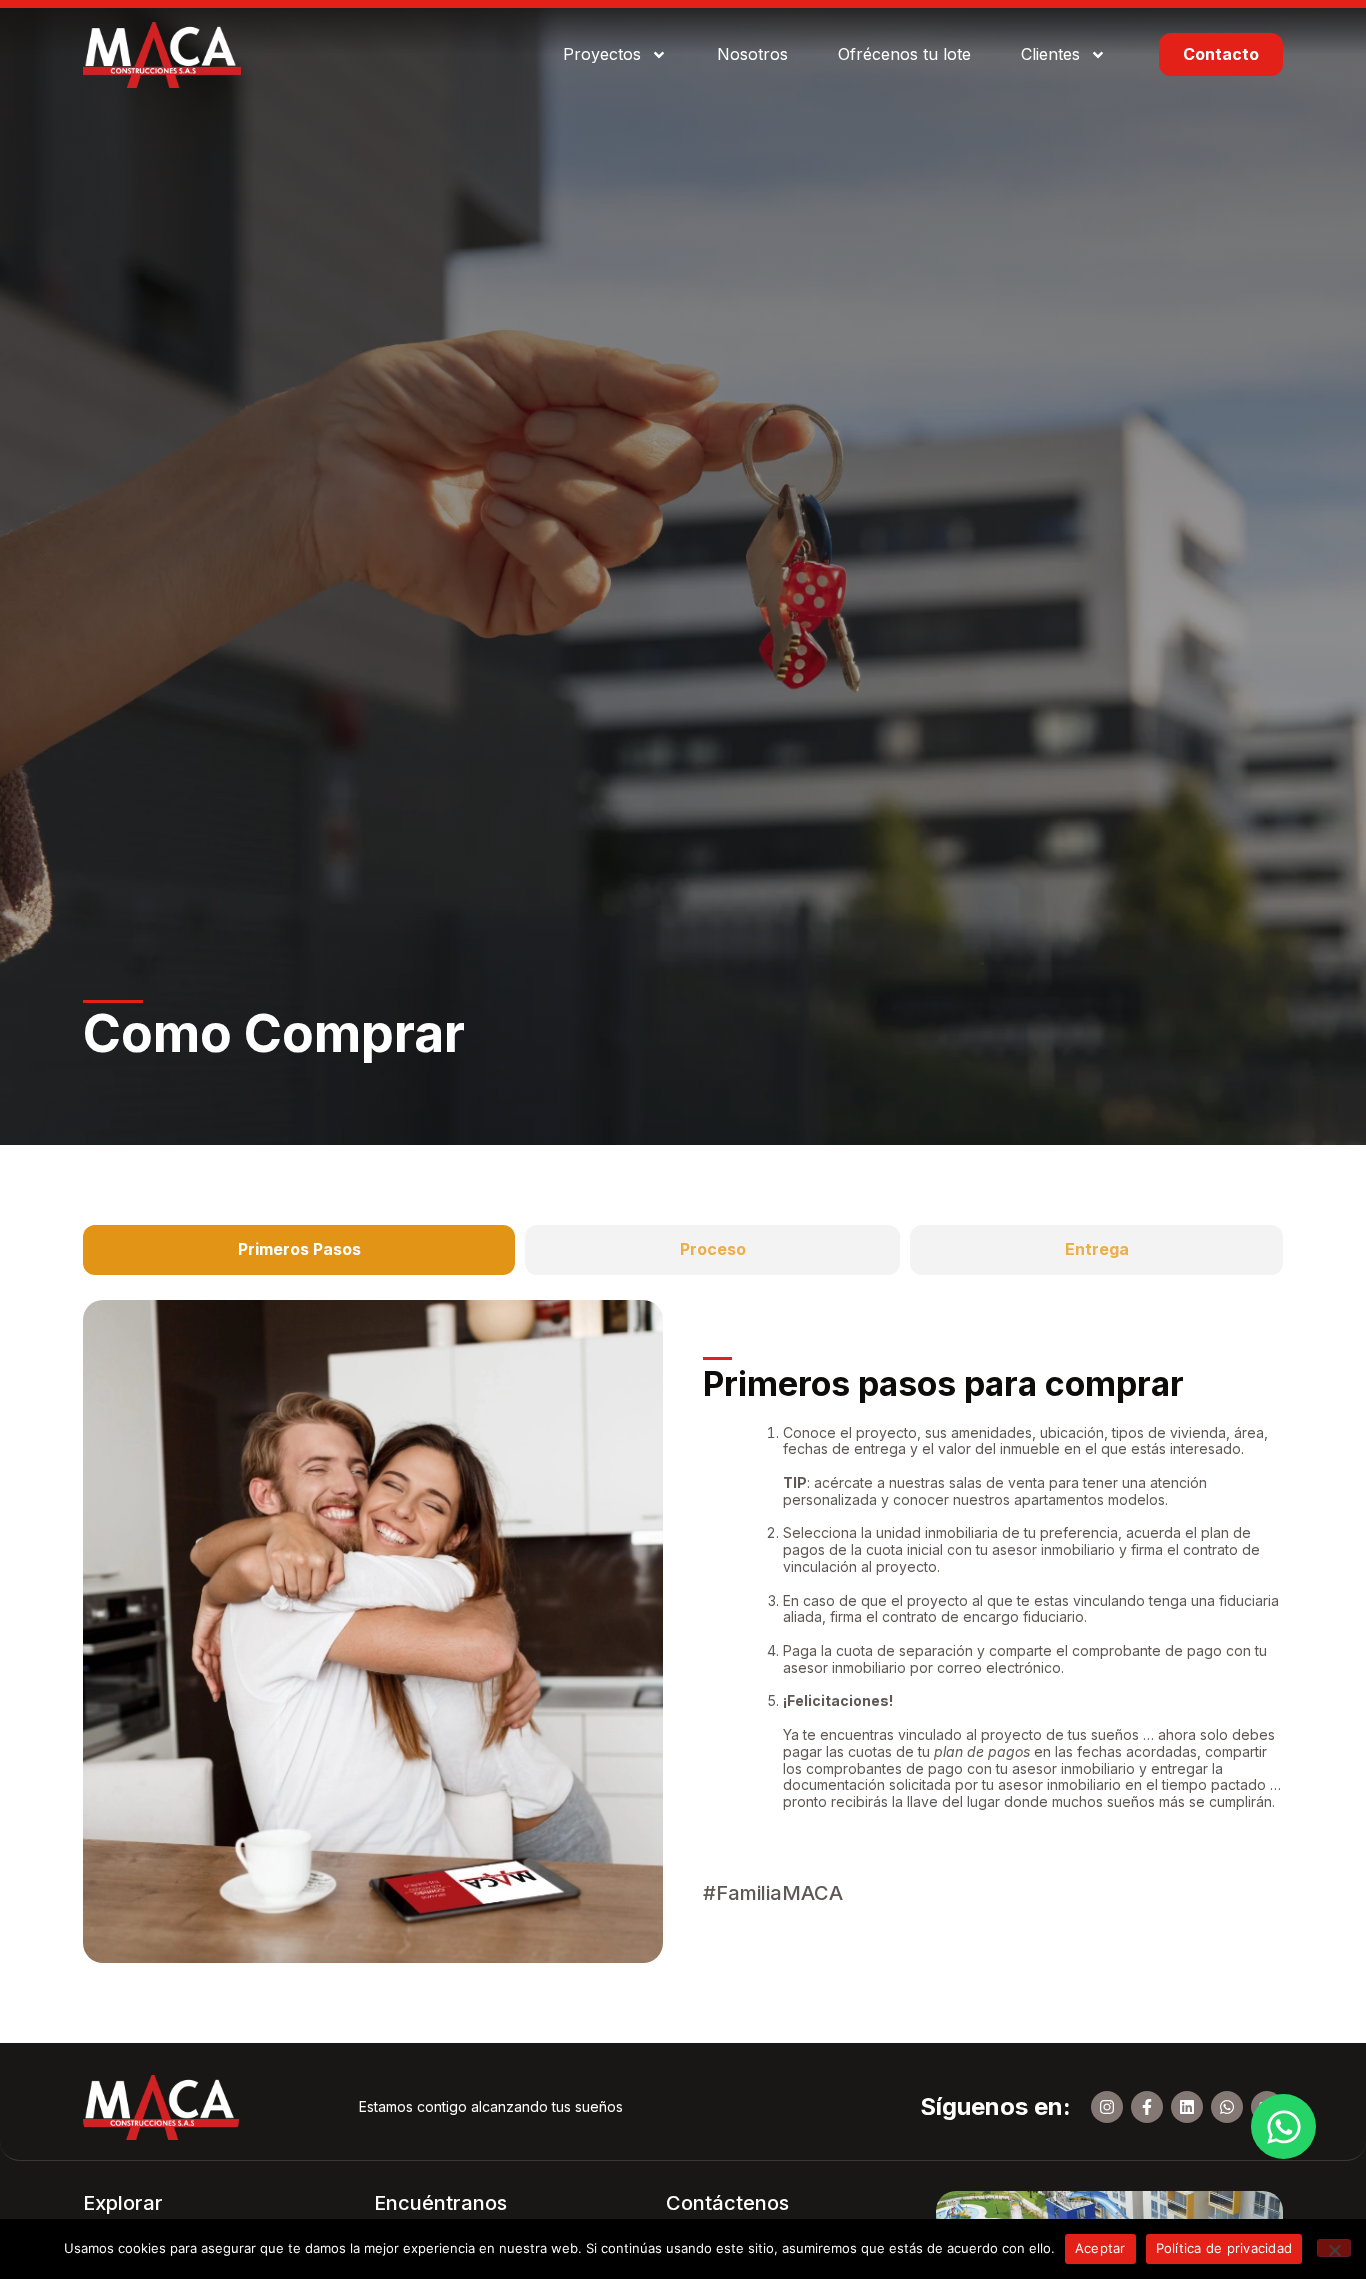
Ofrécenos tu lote (904, 54)
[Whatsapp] (1227, 2107)
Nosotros (752, 54)
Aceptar (1100, 2248)
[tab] (299, 1249)
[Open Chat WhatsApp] (1283, 2126)
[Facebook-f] (1147, 2107)
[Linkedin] (1187, 2107)
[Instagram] (1107, 2107)
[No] (1334, 2248)
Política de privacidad (1224, 2248)
